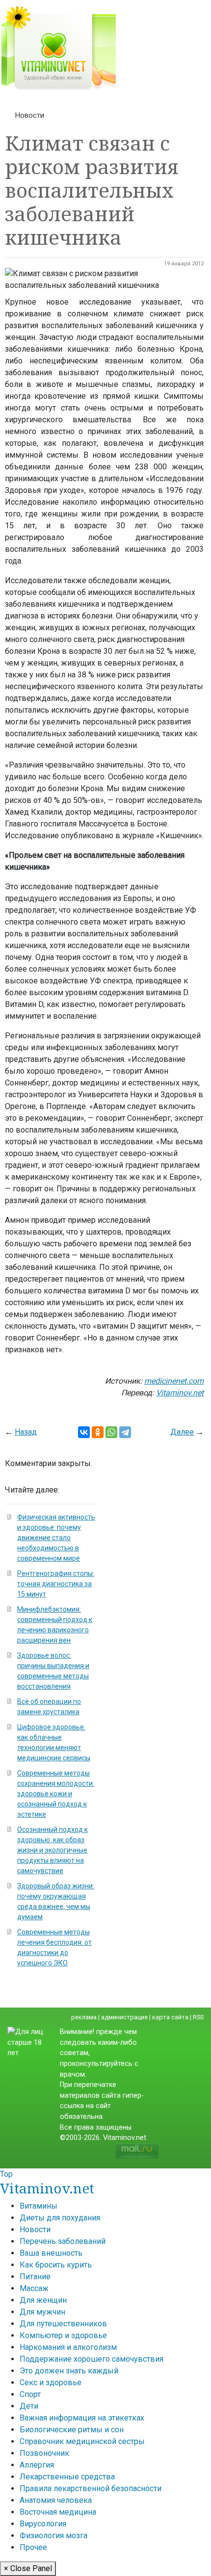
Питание (35, 2277)
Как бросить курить (56, 2265)
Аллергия (37, 2465)
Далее (182, 1432)
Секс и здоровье (51, 2383)
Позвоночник (44, 2453)
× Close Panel (28, 2568)
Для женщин (43, 2300)
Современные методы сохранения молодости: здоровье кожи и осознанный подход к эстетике (56, 1794)
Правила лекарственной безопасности (91, 2488)
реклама (84, 2017)
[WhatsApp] (111, 1432)
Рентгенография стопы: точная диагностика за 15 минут (56, 1584)
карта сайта (170, 2017)
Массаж (34, 2288)
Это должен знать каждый (69, 2371)
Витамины (39, 2206)
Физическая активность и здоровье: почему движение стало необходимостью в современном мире (56, 1538)
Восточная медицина (58, 2512)
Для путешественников (63, 2324)
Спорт (30, 2394)
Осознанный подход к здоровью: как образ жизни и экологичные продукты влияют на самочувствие (53, 1850)
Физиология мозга (53, 2536)
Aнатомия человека (56, 2500)
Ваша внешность (51, 2253)
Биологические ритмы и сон (72, 2430)
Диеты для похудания (60, 2218)
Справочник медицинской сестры (82, 2441)
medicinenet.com (174, 1381)
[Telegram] (125, 1432)
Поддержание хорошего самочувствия (92, 2359)
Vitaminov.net (180, 1393)
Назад (26, 1432)
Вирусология (43, 2524)
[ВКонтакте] (84, 1432)
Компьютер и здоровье (63, 2335)
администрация (124, 2017)
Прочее (33, 2547)
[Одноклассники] (98, 1432)
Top (6, 2174)
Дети (29, 2406)
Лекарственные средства (67, 2477)
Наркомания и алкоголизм (68, 2347)
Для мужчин (42, 2312)
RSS (198, 2017)
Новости (30, 115)
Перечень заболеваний (63, 2241)
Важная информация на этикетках (82, 2418)
